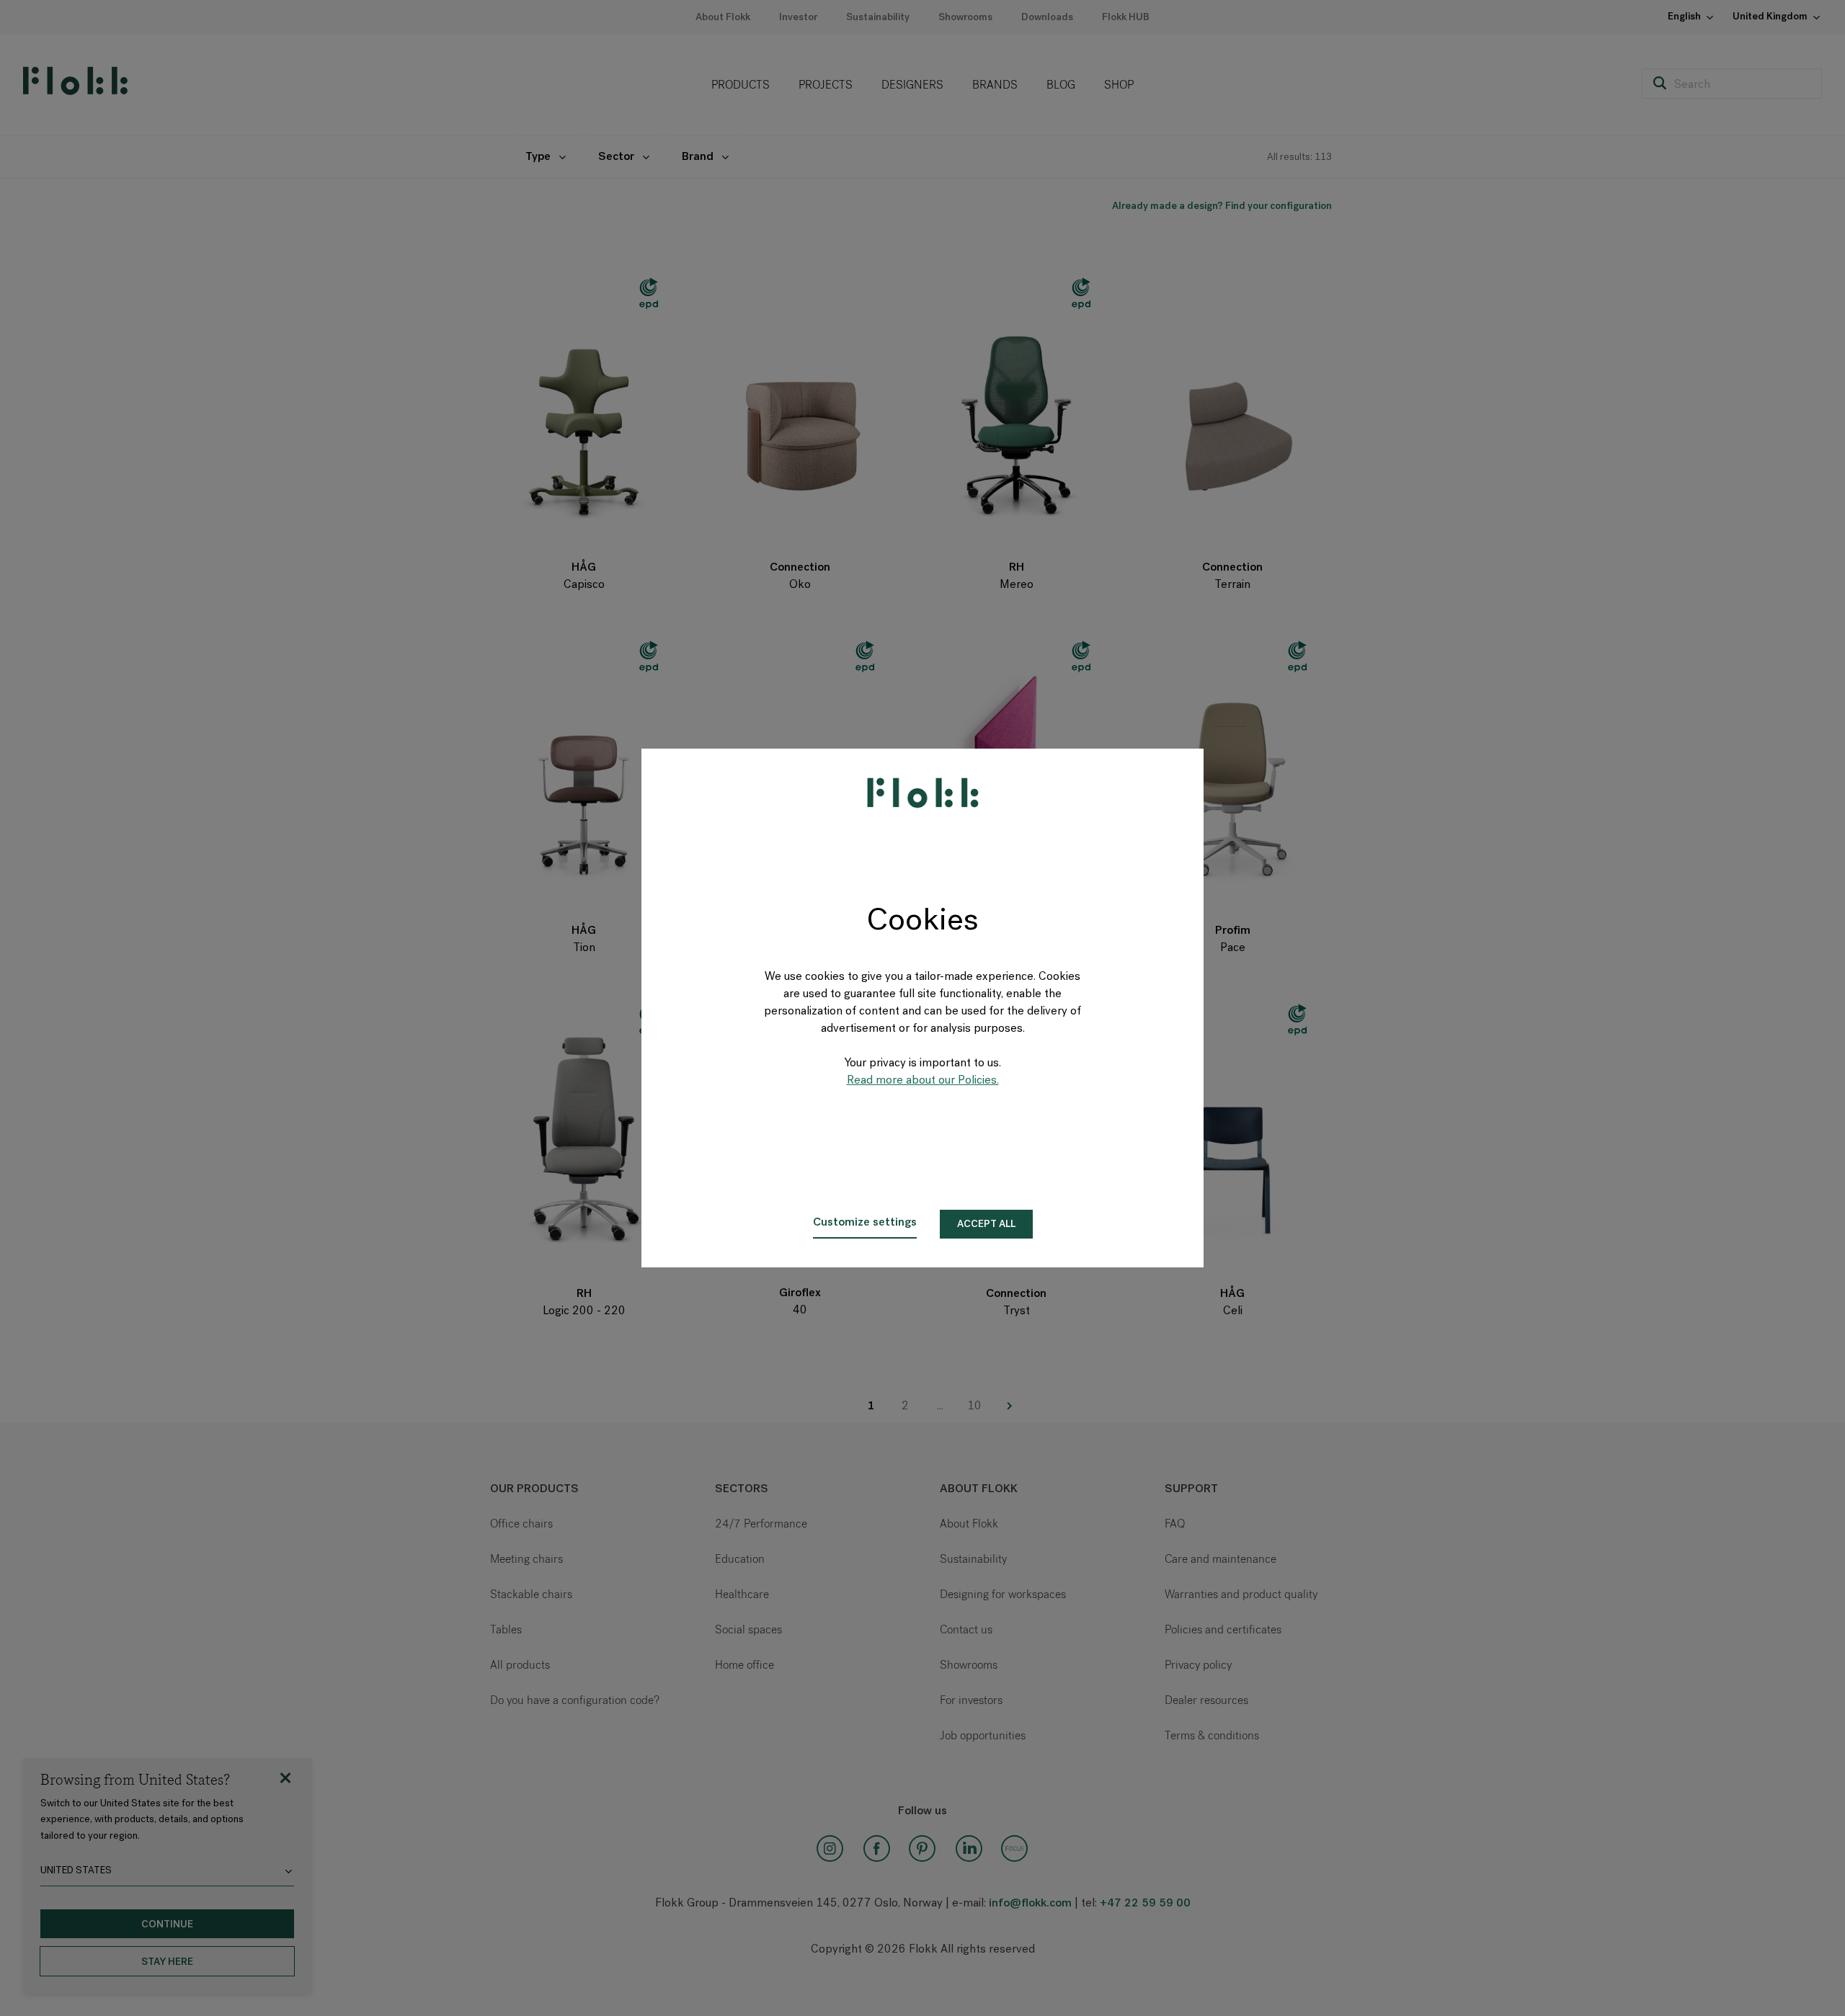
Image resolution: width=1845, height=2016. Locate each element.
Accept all (986, 1225)
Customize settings (865, 1223)
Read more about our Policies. (923, 1081)
